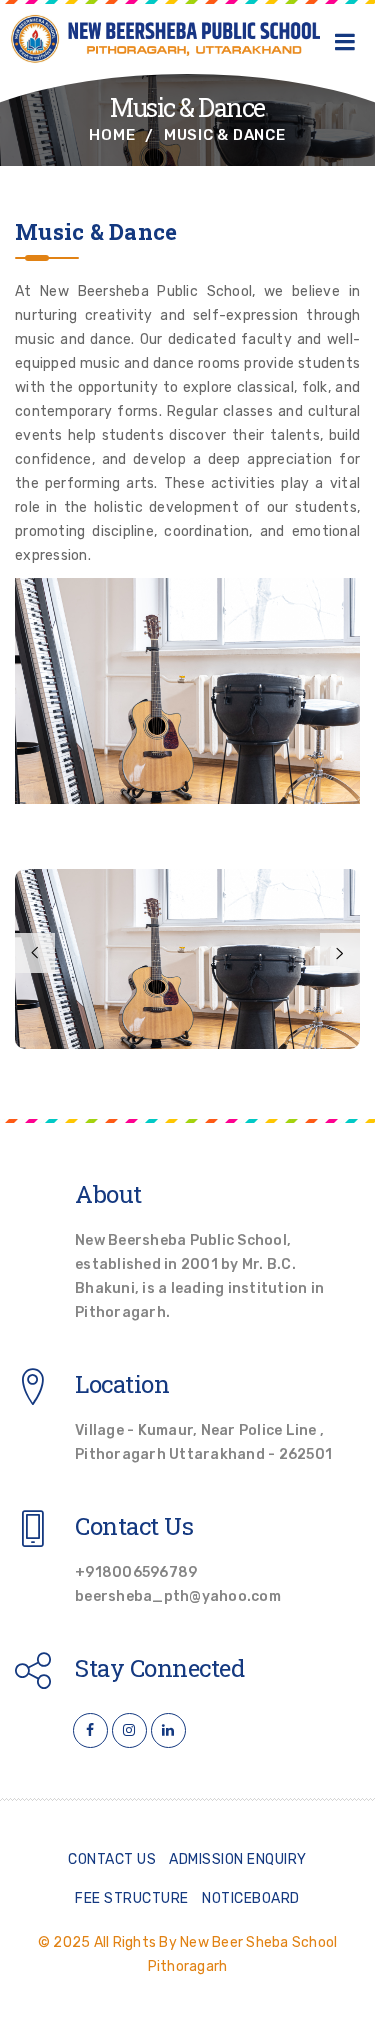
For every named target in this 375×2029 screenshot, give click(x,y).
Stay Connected (159, 1668)
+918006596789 (136, 1572)
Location (122, 1384)
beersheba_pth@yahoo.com (178, 1596)
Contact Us (134, 1526)
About (108, 1194)
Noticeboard (251, 1898)
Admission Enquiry (238, 1859)
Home (112, 135)
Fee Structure (132, 1898)
